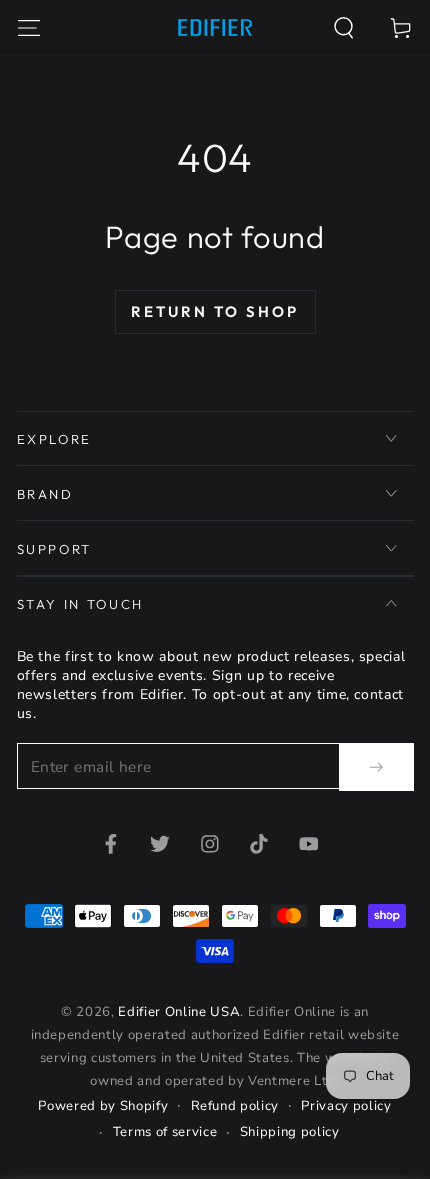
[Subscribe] (376, 767)
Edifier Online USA (179, 1012)
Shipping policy (290, 1132)
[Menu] (28, 27)
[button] (344, 27)
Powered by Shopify (103, 1106)
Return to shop (215, 311)
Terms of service (165, 1132)
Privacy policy (346, 1106)
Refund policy (235, 1106)
